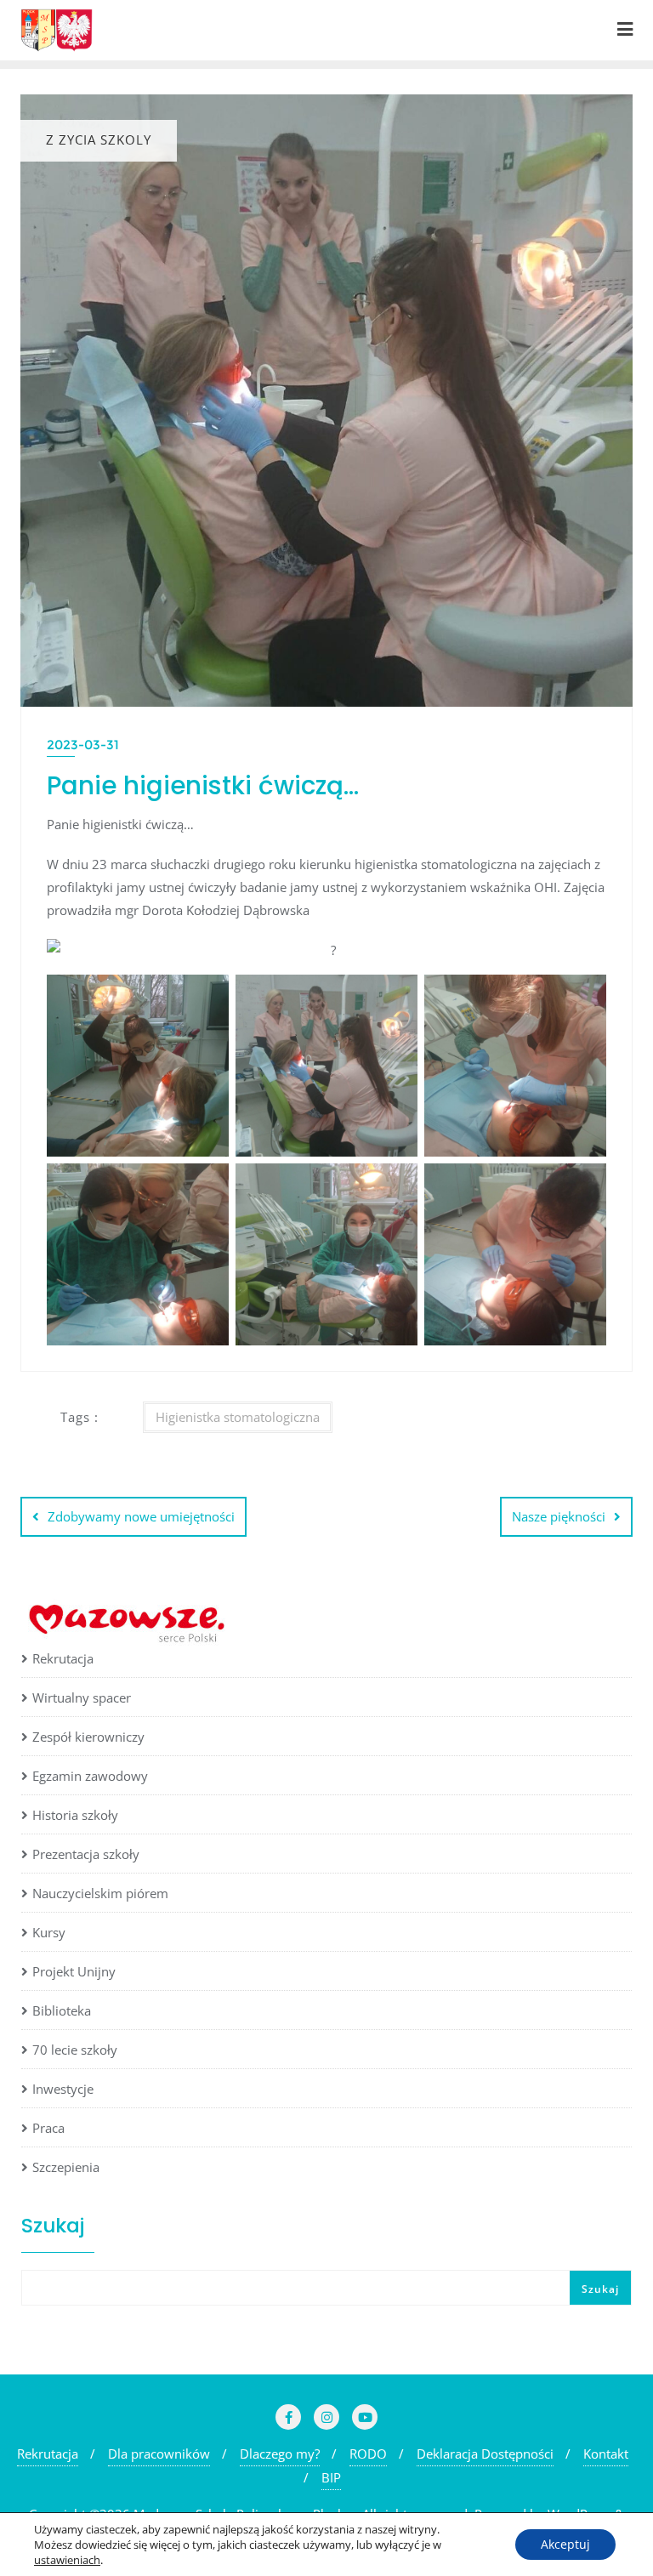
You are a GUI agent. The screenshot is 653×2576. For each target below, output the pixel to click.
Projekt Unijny (74, 1971)
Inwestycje (63, 2089)
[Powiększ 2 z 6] (395, 997)
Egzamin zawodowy (90, 1776)
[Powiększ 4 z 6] (207, 1186)
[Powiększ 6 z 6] (584, 1186)
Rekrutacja (63, 1658)
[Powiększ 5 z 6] (395, 1186)
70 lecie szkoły (75, 2050)
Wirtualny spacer (82, 1697)
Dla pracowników (159, 2454)
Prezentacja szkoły (86, 1854)
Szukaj (53, 2225)
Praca (48, 2128)
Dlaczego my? (280, 2454)
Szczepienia (66, 2167)
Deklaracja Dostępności (485, 2454)
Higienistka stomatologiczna (238, 1417)
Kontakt (606, 2454)
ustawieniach (67, 2560)
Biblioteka (62, 2010)
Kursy (49, 1932)
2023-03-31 (83, 745)
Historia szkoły (75, 1815)
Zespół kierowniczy (88, 1737)
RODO (368, 2454)
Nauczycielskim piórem (100, 1893)
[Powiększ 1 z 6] (207, 997)
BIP (331, 2477)
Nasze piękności (559, 1516)
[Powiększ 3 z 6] (584, 997)
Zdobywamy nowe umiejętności (141, 1516)
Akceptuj (565, 2544)
